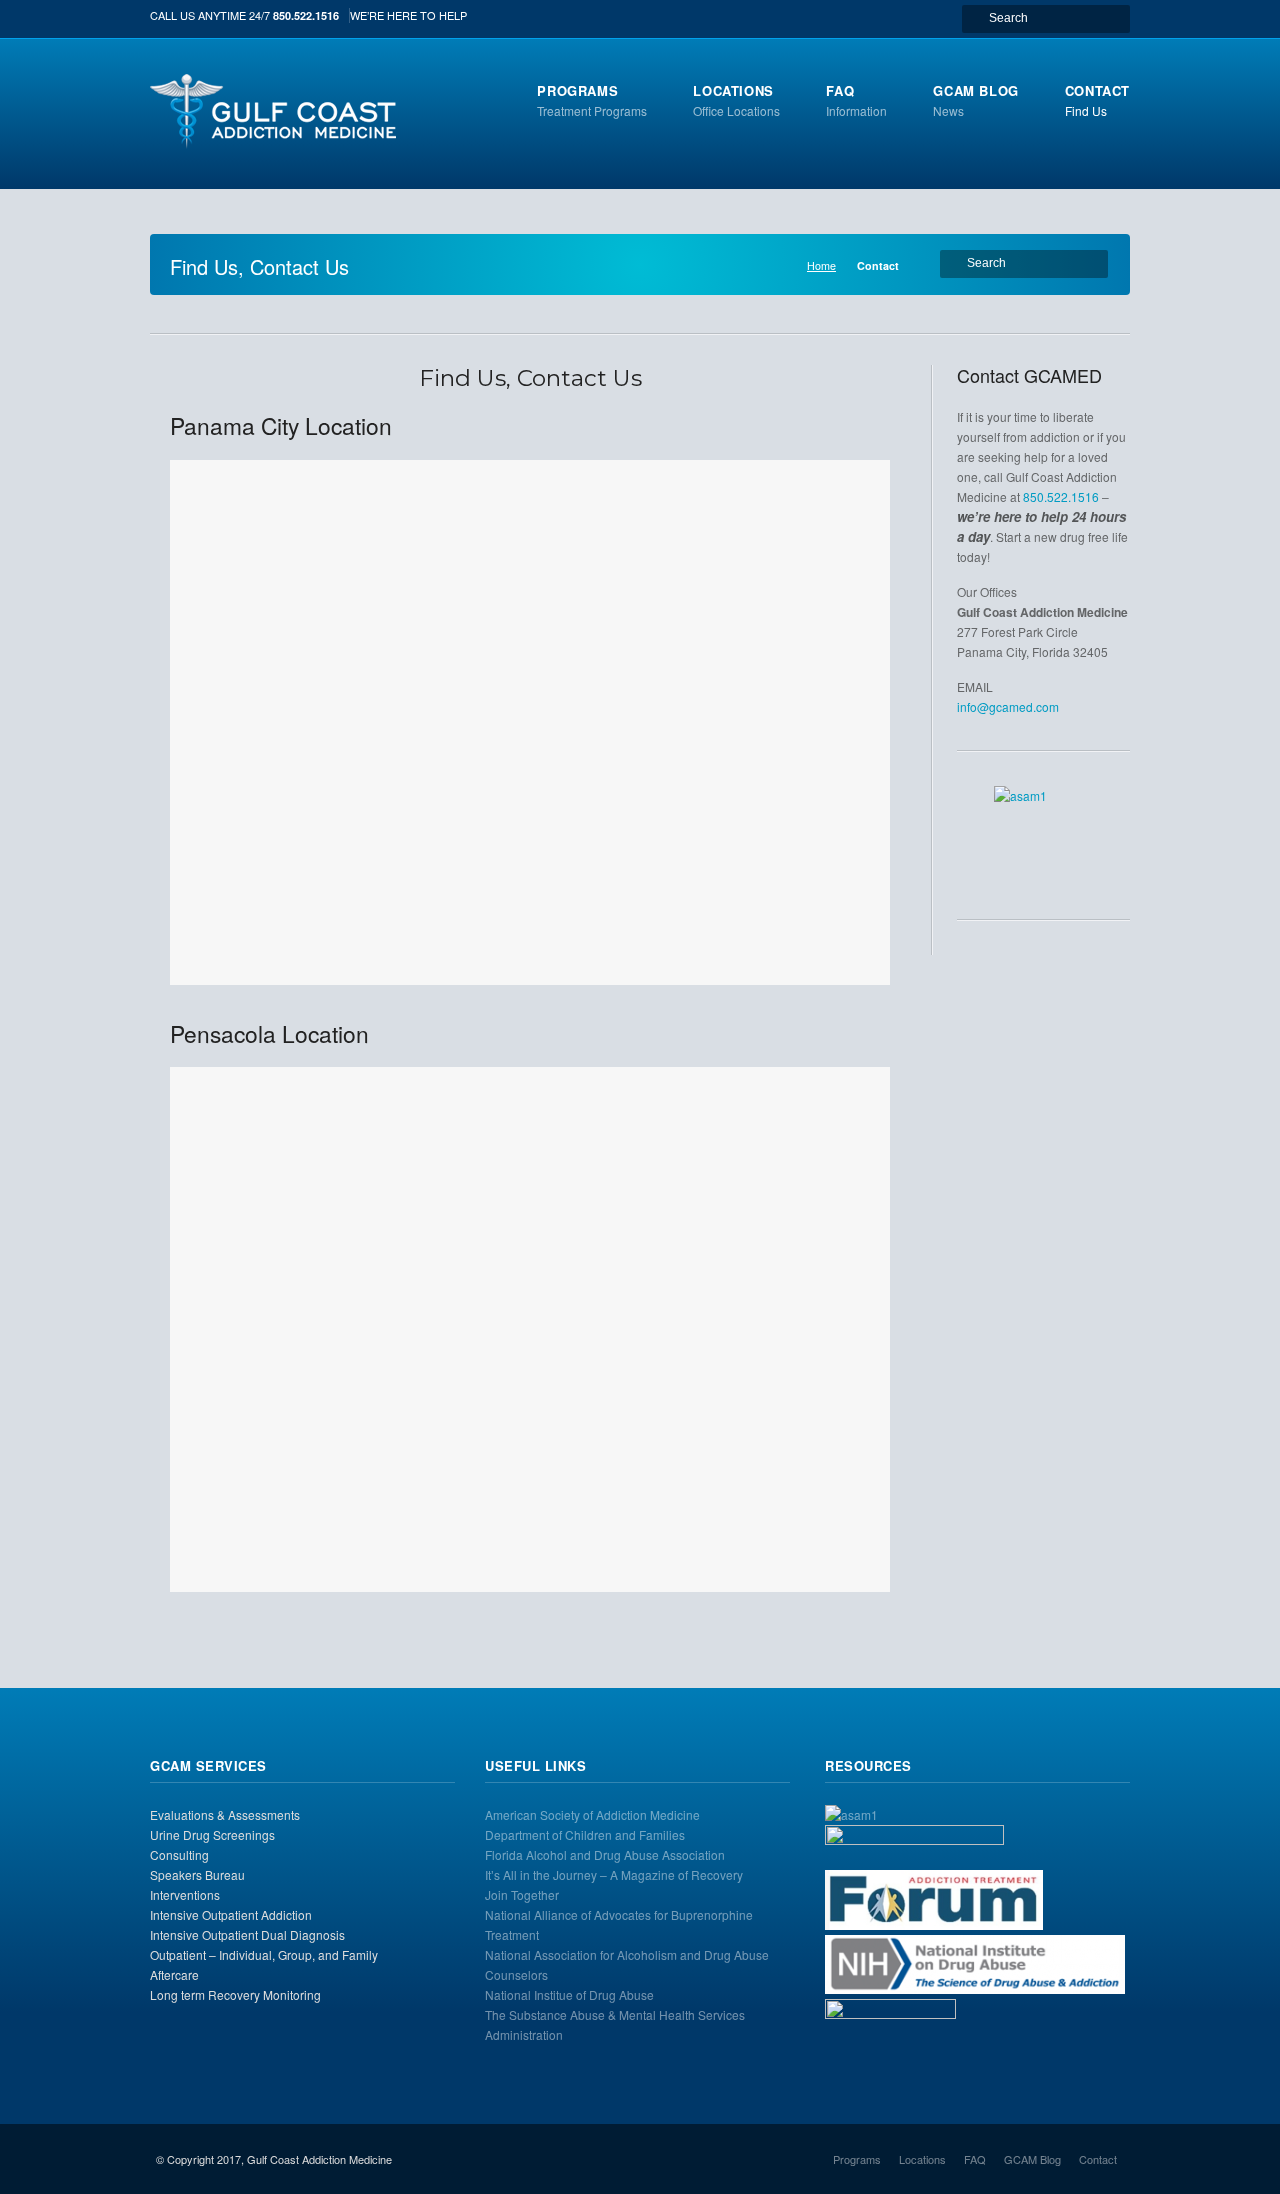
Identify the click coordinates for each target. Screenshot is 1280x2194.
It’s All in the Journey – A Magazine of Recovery (614, 1874)
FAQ (975, 2159)
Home (821, 265)
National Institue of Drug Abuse (569, 1994)
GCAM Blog (1032, 2159)
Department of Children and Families (585, 1834)
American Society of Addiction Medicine (592, 1814)
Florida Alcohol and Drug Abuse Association (605, 1854)
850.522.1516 (306, 15)
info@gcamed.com (1008, 706)
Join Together (522, 1894)
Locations (922, 2159)
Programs (857, 2159)
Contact (1098, 2159)
